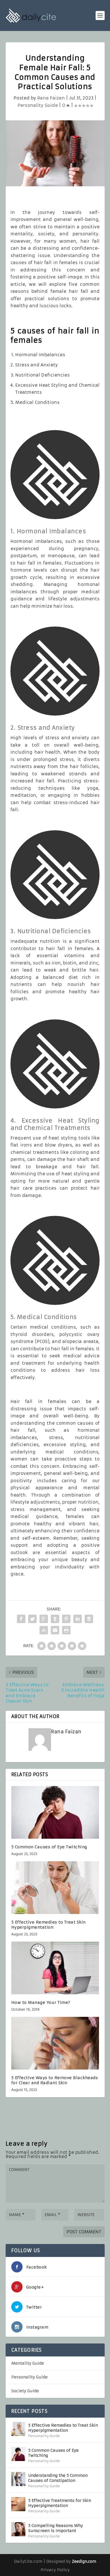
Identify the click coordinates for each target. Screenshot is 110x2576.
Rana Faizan (51, 98)
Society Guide (25, 2391)
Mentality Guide (28, 2363)
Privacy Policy (55, 2570)
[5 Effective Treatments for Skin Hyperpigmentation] (18, 2504)
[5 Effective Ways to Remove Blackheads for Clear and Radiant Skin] (55, 2043)
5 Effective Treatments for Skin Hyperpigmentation (60, 2503)
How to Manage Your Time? (41, 2002)
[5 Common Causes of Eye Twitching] (55, 1812)
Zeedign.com (84, 2561)
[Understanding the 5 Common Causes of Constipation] (18, 2479)
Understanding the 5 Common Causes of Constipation (58, 2478)
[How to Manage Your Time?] (55, 1968)
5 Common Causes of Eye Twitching (49, 1847)
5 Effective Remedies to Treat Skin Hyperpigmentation (49, 1925)
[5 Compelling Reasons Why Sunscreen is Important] (18, 2529)
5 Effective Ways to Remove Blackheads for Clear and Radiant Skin (55, 2080)
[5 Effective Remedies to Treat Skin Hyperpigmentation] (55, 1888)
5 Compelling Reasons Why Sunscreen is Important (56, 2528)
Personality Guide (38, 105)
